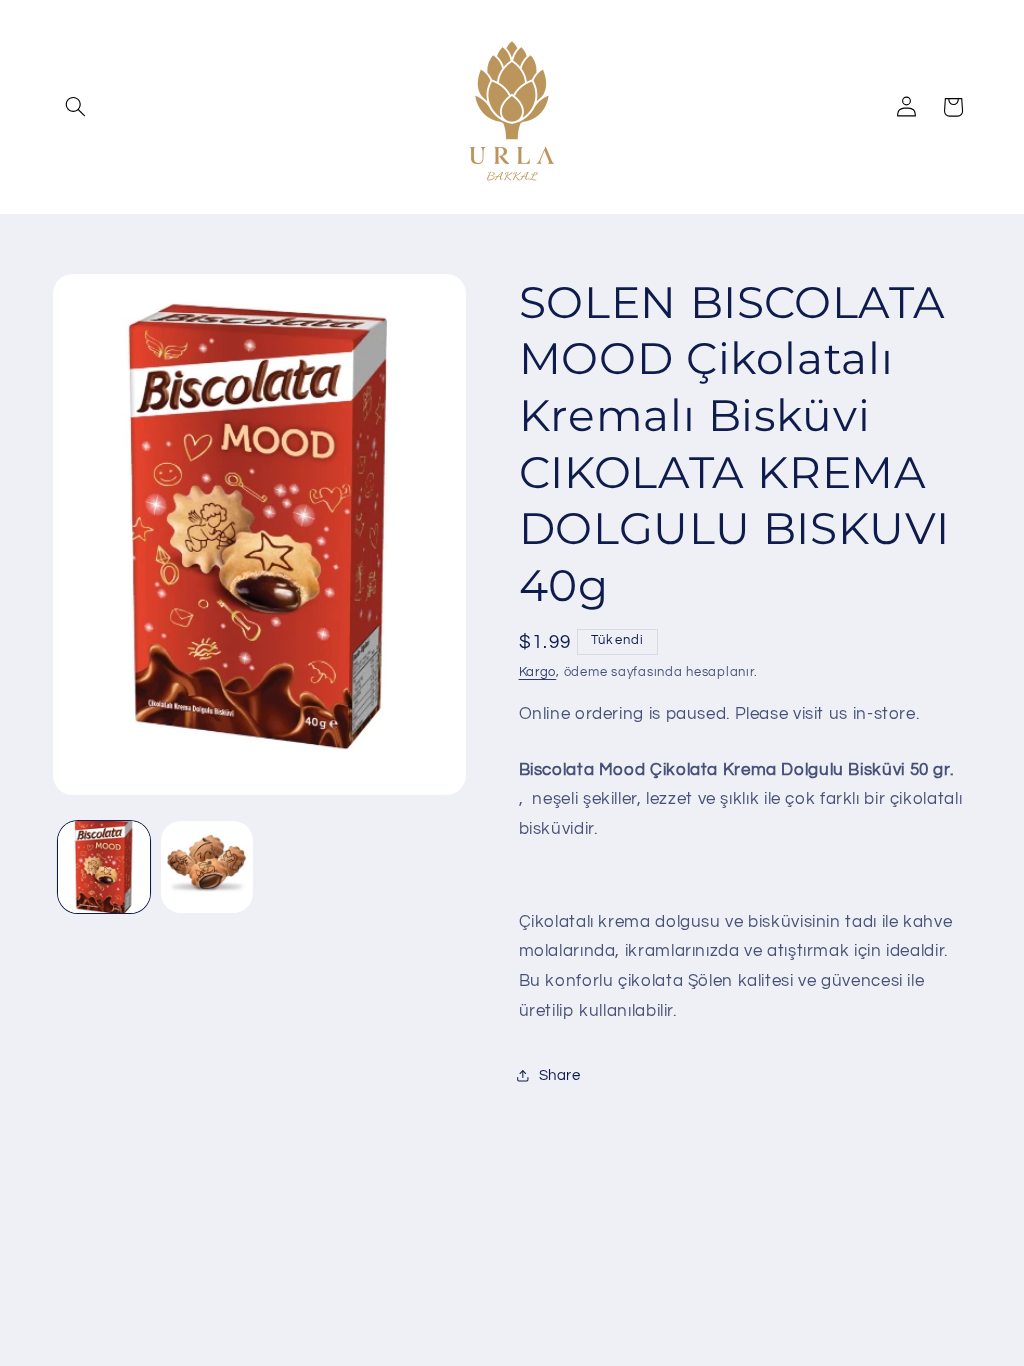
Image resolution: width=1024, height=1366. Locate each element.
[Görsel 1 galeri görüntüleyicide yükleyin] (104, 867)
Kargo (538, 672)
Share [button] (560, 1075)
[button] (76, 107)
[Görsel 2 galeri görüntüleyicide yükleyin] (207, 867)
